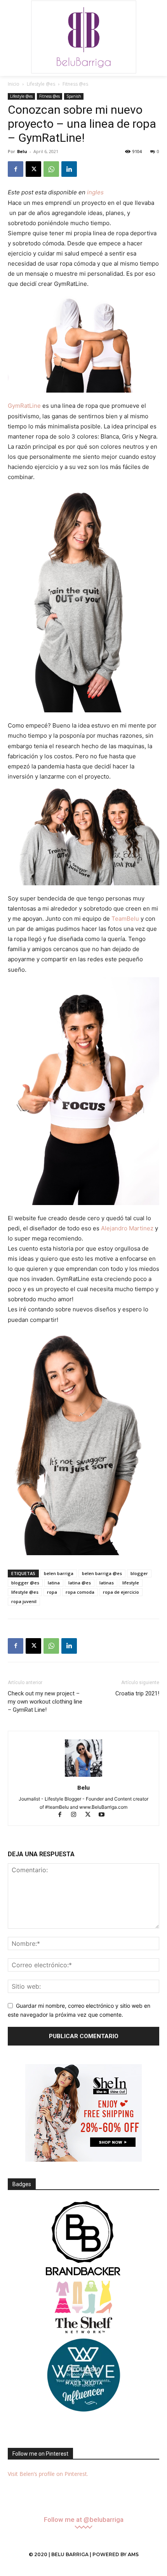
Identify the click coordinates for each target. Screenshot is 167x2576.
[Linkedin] (69, 169)
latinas (107, 1583)
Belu (22, 151)
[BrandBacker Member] (83, 2239)
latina (54, 1583)
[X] (33, 169)
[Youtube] (105, 1815)
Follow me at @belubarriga (84, 2520)
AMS (133, 2554)
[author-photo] (83, 1777)
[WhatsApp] (51, 169)
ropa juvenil (24, 1601)
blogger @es (25, 1583)
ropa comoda (80, 1592)
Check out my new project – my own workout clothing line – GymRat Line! (45, 1702)
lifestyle (131, 1583)
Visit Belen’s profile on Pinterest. (48, 2474)
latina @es (80, 1583)
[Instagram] (77, 1815)
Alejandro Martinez (127, 1228)
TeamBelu (125, 919)
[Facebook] (16, 169)
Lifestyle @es (41, 84)
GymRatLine (24, 406)
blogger (139, 1573)
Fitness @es (75, 84)
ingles (95, 192)
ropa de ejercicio (121, 1592)
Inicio (14, 84)
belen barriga (59, 1573)
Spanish (74, 96)
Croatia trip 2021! (137, 1693)
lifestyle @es (25, 1592)
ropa (52, 1592)
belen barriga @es (102, 1573)
